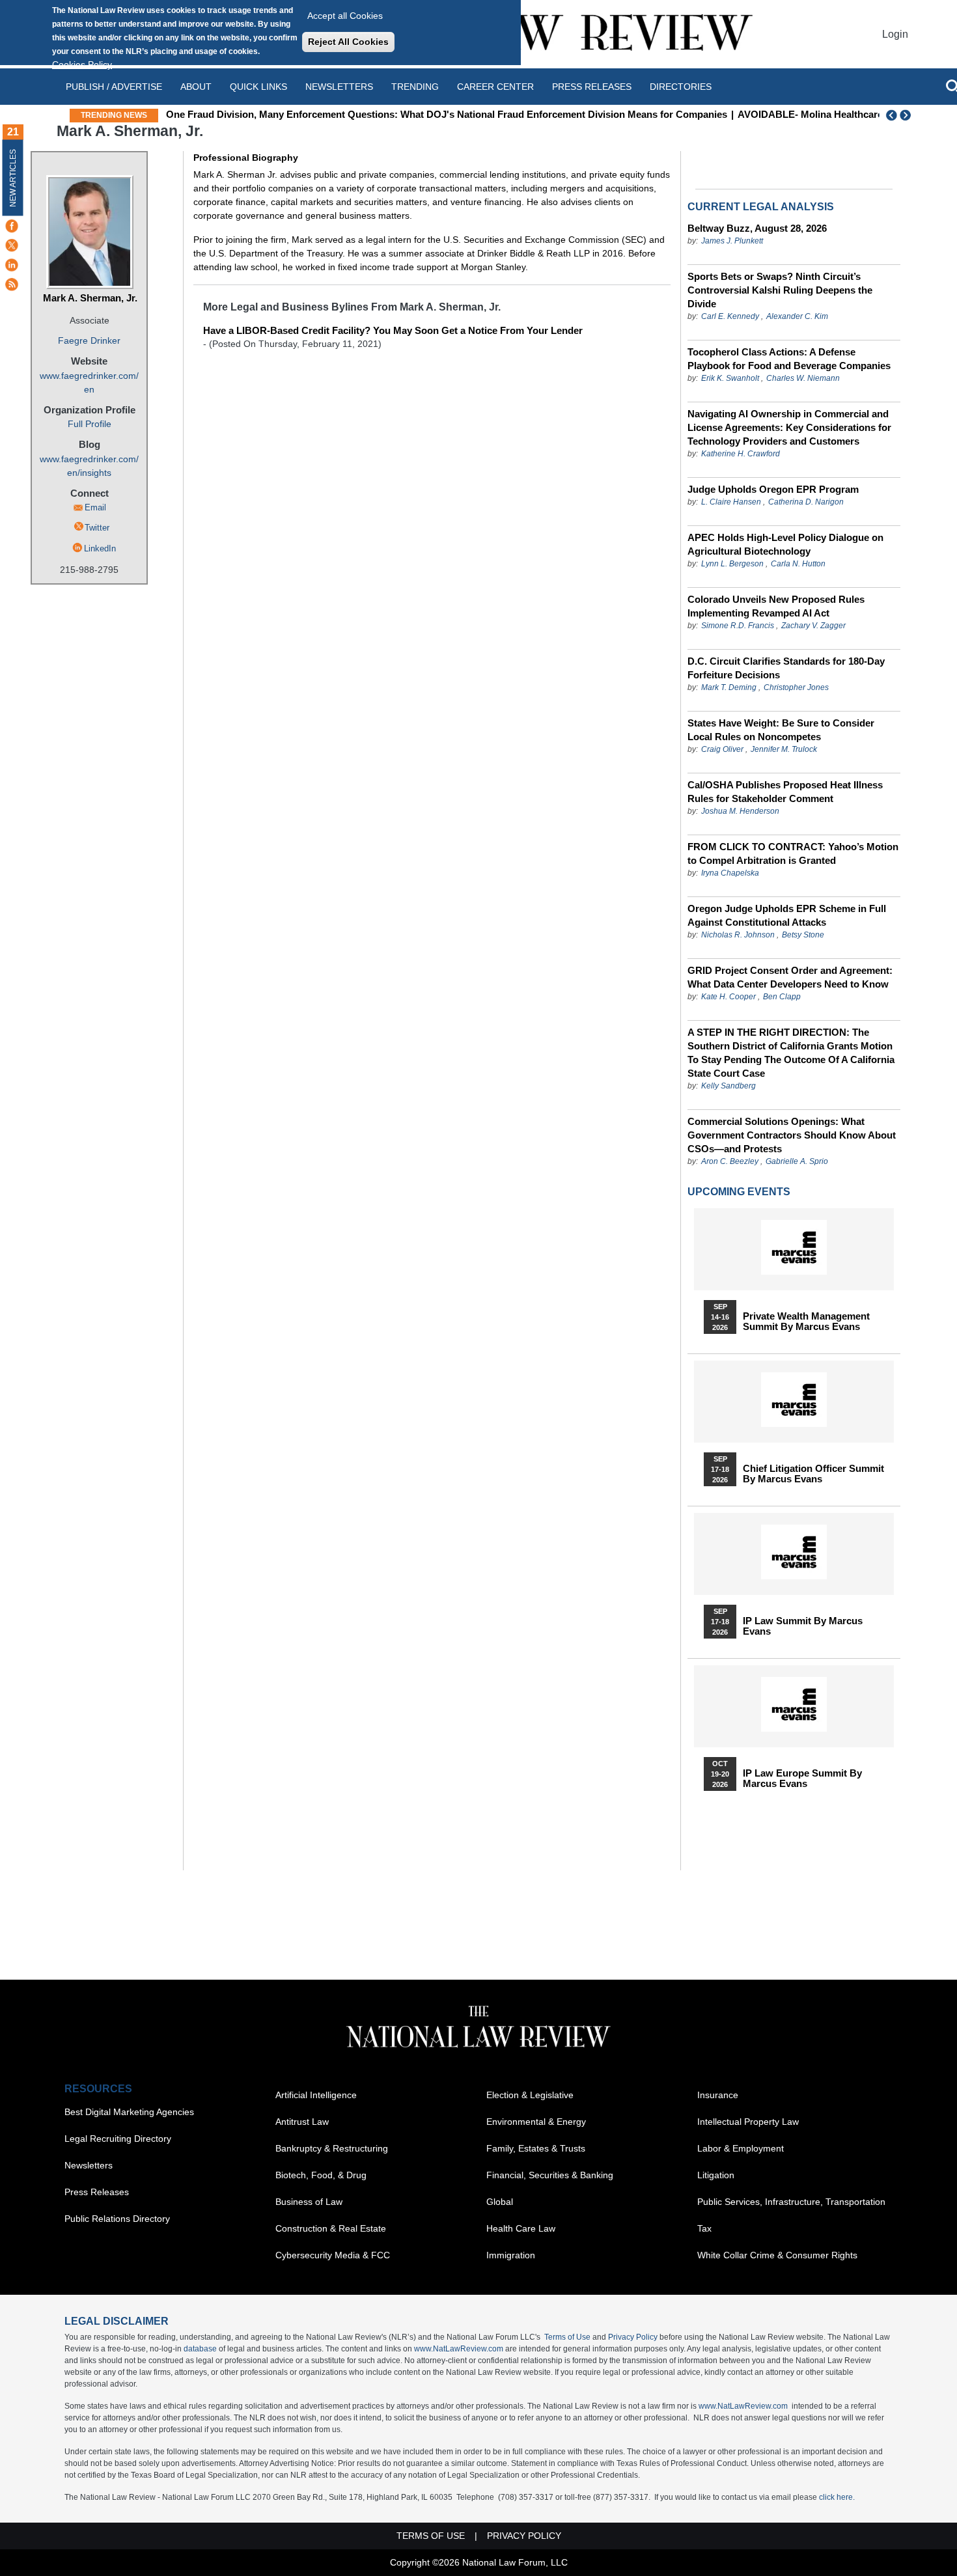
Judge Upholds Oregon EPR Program (773, 489)
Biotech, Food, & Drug (321, 2175)
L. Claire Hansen (731, 502)
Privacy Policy (633, 2337)
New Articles (13, 178)
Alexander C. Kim (797, 316)
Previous (892, 115)
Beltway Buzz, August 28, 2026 (757, 228)
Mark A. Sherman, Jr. (90, 298)
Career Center (495, 87)
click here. (837, 2497)
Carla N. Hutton (798, 564)
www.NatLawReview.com (459, 2349)
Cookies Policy (82, 64)
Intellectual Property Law (748, 2122)
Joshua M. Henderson (740, 811)
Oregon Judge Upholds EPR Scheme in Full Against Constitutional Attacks (787, 915)
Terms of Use (567, 2337)
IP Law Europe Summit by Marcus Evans (802, 1779)
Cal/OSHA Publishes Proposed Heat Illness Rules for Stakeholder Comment (785, 792)
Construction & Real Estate (331, 2228)
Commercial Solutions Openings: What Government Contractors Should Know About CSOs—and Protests (792, 1135)
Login (895, 34)
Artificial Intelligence (316, 2095)
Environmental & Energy (536, 2122)
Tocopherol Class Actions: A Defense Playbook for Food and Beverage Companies (789, 359)
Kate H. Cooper (728, 997)
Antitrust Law (302, 2122)
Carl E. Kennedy (730, 316)
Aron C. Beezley (730, 1161)
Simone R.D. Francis (739, 626)
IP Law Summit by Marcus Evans (803, 1626)
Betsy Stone (803, 935)
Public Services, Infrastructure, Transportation (791, 2202)
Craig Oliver (722, 749)
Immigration (511, 2255)
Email (95, 507)
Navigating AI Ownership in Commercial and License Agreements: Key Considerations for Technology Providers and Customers (789, 427)
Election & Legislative (530, 2095)
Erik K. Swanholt (730, 378)
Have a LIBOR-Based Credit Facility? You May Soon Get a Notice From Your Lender (393, 330)
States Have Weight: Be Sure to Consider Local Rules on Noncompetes (781, 730)
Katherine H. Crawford (741, 454)
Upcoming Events (739, 1192)
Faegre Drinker (89, 340)
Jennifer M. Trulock (784, 749)
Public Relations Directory (117, 2219)
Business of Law (309, 2202)
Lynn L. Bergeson (732, 564)
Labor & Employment (741, 2148)
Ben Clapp (782, 997)
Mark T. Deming (729, 687)
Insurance (718, 2095)
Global (500, 2202)
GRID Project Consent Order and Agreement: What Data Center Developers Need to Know (790, 977)
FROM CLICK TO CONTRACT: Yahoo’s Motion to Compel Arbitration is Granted (793, 853)
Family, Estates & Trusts (536, 2148)
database (200, 2349)
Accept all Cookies (345, 16)
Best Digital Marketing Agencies (129, 2112)
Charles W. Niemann (803, 378)
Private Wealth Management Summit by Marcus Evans (806, 1322)
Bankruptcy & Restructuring (332, 2148)
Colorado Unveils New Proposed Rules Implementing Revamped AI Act (776, 606)
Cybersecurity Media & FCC (333, 2255)
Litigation (716, 2175)
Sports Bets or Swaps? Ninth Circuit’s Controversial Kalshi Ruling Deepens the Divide (780, 290)
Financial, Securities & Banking (550, 2175)
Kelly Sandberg (728, 1086)
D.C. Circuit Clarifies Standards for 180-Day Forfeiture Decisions (786, 668)
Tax (704, 2228)
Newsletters (339, 87)
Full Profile (90, 424)
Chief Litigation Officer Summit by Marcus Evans (813, 1474)
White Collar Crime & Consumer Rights (777, 2255)
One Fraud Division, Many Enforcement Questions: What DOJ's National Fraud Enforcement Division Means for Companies (447, 114)
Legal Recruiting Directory (118, 2139)
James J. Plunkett (732, 241)
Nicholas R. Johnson (738, 935)
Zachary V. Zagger (813, 626)
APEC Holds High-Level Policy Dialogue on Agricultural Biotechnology (785, 544)
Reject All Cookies (348, 42)
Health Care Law (521, 2228)
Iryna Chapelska (730, 873)
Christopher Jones (796, 687)
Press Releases (97, 2192)
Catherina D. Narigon (806, 502)
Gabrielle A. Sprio (797, 1161)
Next (907, 115)
